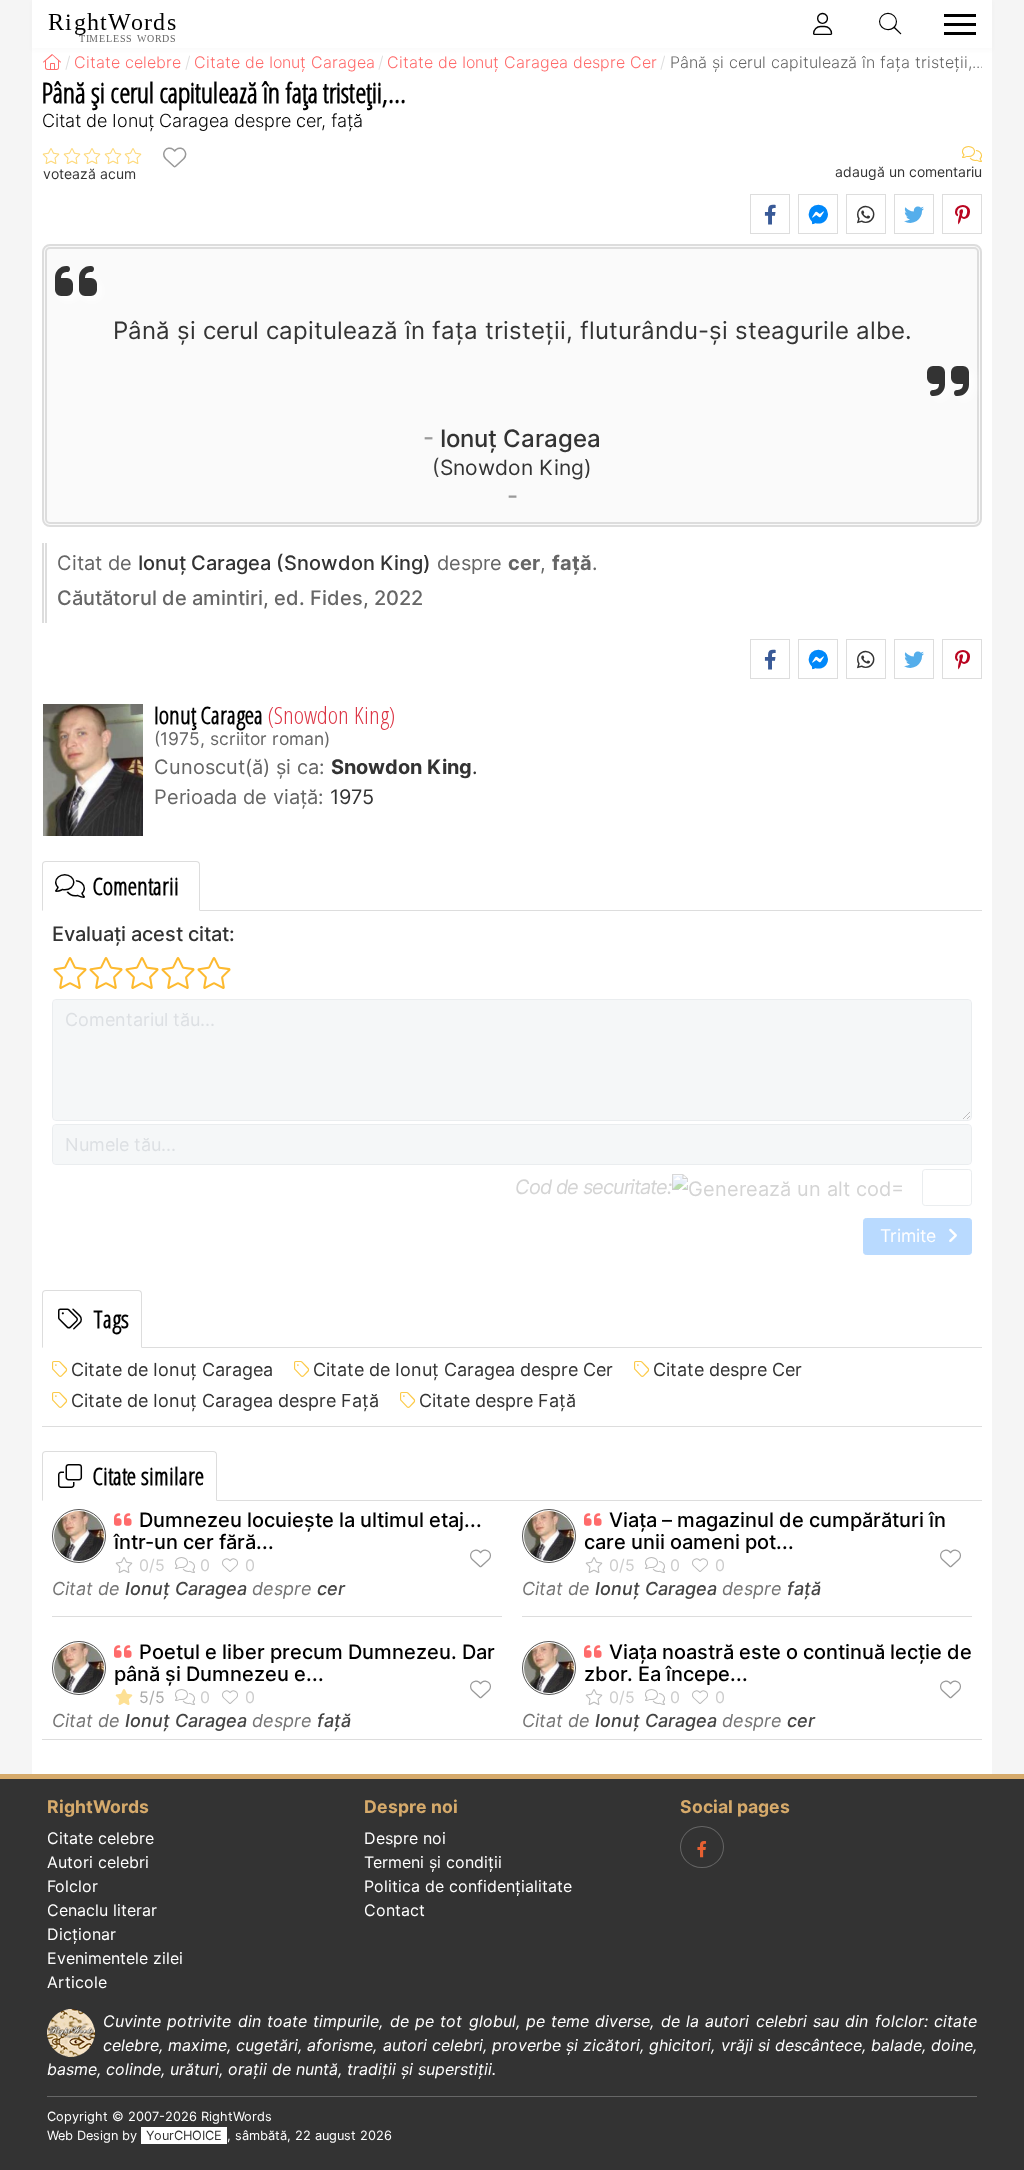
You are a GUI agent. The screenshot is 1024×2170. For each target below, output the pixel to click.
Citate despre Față (497, 1400)
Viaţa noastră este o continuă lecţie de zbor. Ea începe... (778, 1663)
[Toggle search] (891, 24)
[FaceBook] (702, 1847)
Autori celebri (98, 1862)
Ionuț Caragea (520, 451)
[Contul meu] (823, 24)
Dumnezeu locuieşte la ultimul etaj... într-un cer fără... (298, 1531)
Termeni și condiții (433, 1862)
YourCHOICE (184, 2135)
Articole (77, 1982)
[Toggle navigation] (954, 24)
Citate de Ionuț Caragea (172, 1369)
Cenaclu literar (102, 1910)
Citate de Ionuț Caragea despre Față (225, 1400)
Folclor (72, 1886)
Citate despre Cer (727, 1369)
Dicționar (81, 1934)
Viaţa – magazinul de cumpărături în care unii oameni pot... (765, 1531)
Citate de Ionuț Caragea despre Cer (463, 1369)
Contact (394, 1910)
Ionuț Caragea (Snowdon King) (284, 563)
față (804, 1588)
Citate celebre (100, 1838)
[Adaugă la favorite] (174, 156)
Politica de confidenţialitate (468, 1886)
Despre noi (405, 1838)
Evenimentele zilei (115, 1958)
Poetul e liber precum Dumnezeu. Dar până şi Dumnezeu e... (304, 1663)
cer (331, 1588)
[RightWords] (52, 62)
